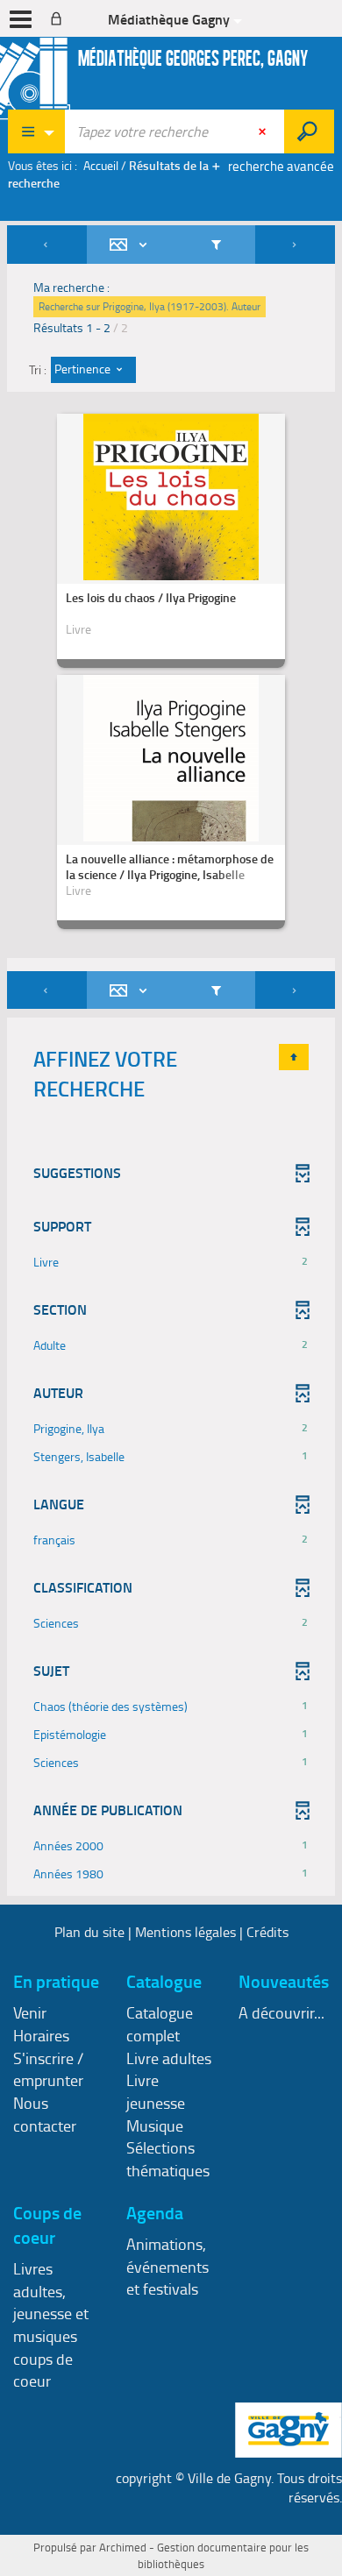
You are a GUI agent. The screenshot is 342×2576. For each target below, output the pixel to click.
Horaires (41, 2035)
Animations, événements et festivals (167, 2266)
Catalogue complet (160, 2024)
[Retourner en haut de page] (294, 1057)
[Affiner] (216, 245)
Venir (30, 2012)
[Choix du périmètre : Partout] (37, 131)
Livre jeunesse (156, 2091)
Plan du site (89, 1932)
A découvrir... (281, 2012)
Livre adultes (169, 2058)
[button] (171, 1262)
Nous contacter (45, 2114)
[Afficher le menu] (21, 19)
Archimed (123, 2547)
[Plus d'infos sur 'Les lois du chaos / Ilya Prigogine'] (171, 558)
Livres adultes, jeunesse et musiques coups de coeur (51, 2325)
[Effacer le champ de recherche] (264, 131)
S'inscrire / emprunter (48, 2069)
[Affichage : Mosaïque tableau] (132, 245)
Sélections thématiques (168, 2159)
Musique (155, 2125)
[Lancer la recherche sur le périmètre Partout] (309, 131)
